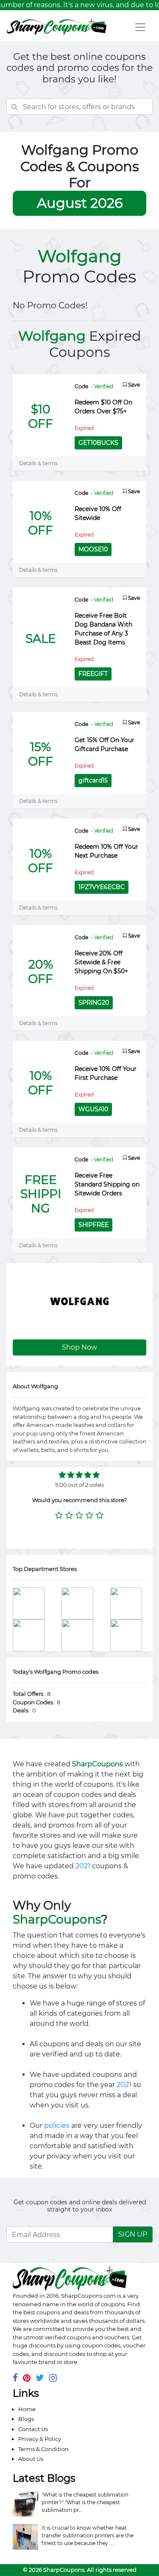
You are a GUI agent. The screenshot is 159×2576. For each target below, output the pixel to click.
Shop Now (79, 1347)
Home (27, 2409)
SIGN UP (133, 2234)
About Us (31, 2459)
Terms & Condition (43, 2449)
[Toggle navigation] (140, 27)
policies (57, 2125)
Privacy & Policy (40, 2439)
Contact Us (33, 2429)
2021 (83, 1866)
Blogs (26, 2419)
